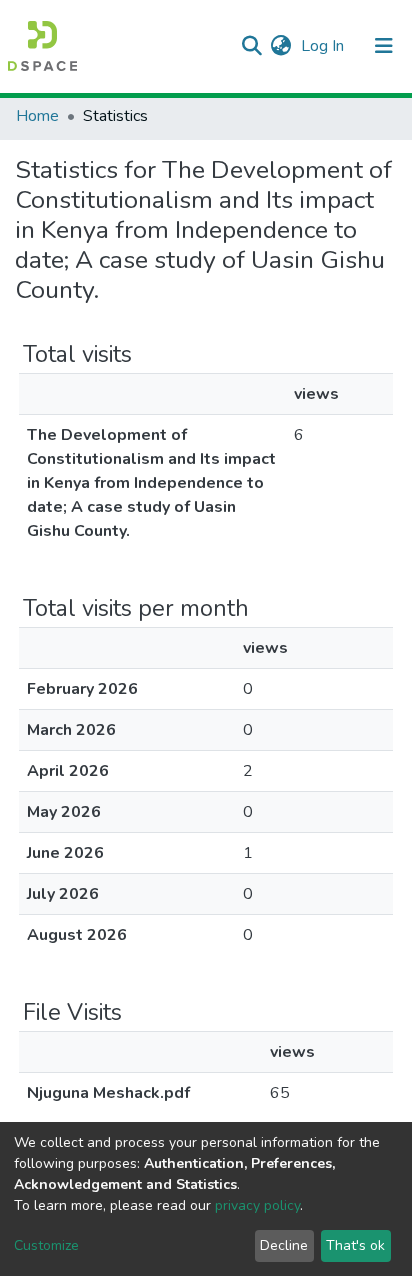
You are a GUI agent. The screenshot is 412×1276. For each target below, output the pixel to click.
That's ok (355, 1245)
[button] (280, 46)
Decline (284, 1245)
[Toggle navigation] (384, 46)
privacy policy (257, 1205)
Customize (46, 1245)
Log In (324, 46)
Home (37, 116)
